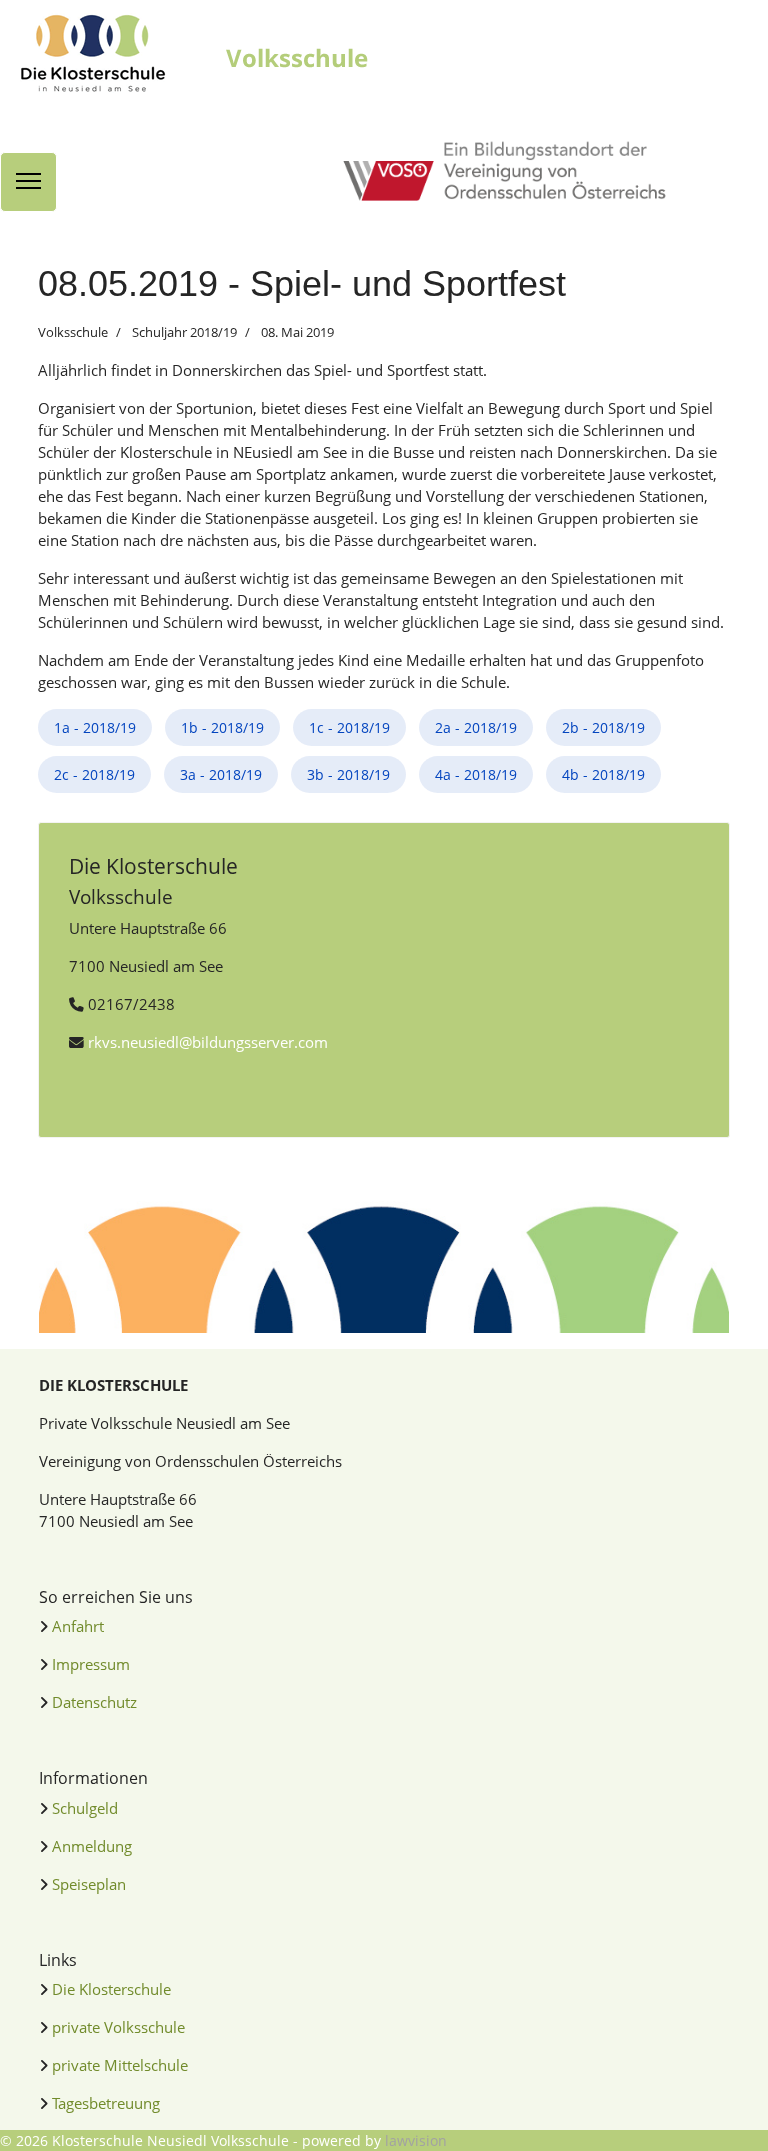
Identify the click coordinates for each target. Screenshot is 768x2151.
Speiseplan (89, 1884)
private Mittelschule (120, 2065)
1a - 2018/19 (95, 727)
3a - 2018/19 (221, 774)
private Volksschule (118, 2027)
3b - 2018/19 (348, 774)
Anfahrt (78, 1626)
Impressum (91, 1664)
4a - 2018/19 (476, 774)
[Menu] (28, 182)
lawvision (416, 2140)
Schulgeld (85, 1808)
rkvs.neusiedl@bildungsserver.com (208, 1042)
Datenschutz (94, 1702)
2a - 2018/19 (476, 727)
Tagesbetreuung (106, 2103)
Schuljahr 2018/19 (184, 332)
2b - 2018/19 (603, 727)
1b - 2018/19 (222, 727)
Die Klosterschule (111, 1989)
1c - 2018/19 (349, 727)
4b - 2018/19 (603, 774)
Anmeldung (92, 1846)
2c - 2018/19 (94, 774)
